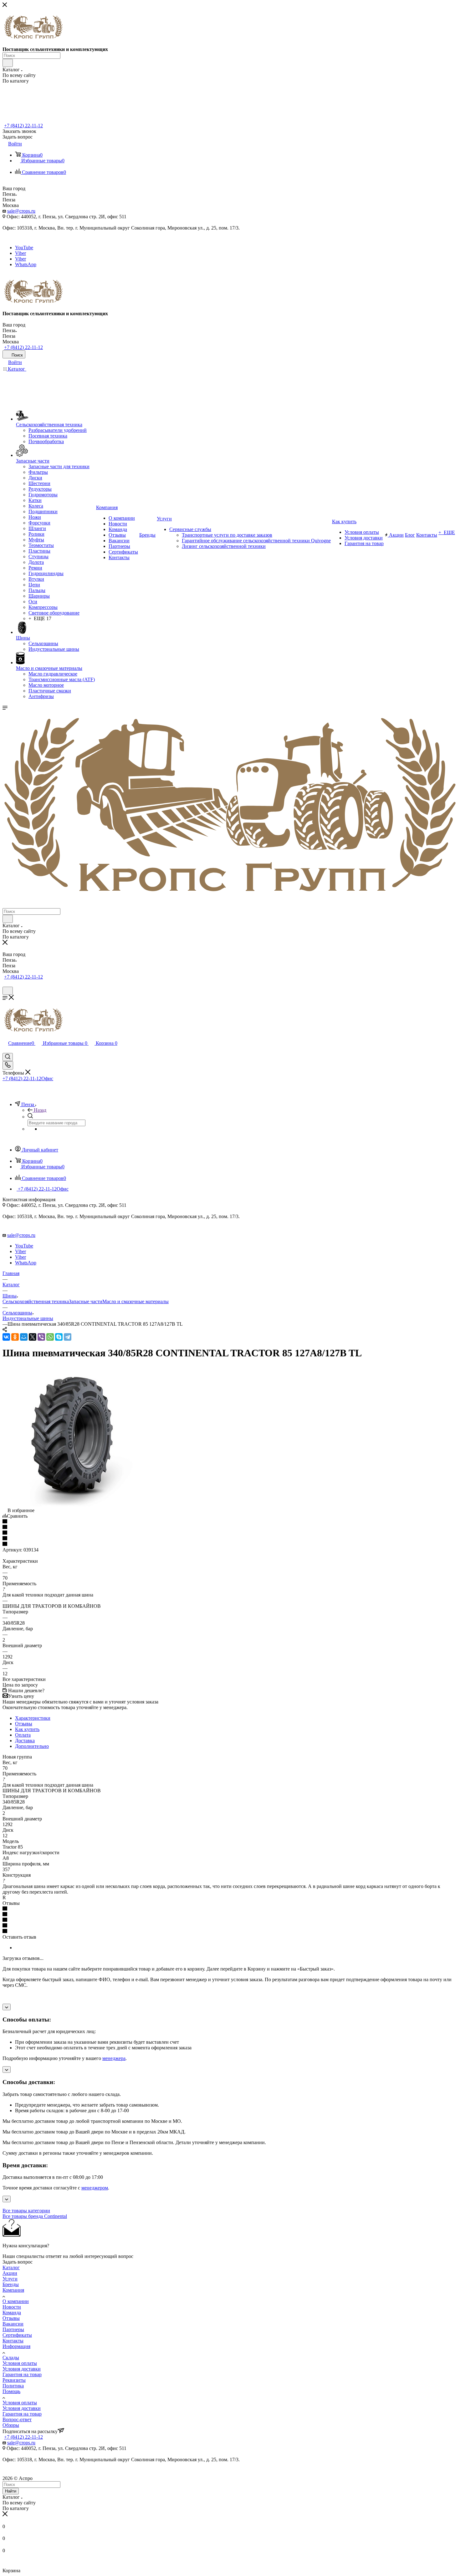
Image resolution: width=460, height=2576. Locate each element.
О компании (16, 2301)
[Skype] (59, 1337)
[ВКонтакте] (6, 1337)
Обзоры (11, 2425)
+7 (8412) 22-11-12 (23, 126)
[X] (33, 1337)
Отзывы (24, 1724)
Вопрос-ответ (17, 2419)
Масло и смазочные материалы (135, 1301)
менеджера (114, 2058)
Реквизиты (14, 2380)
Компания (13, 2290)
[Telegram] (68, 1337)
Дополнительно (32, 1746)
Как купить (27, 1729)
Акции (10, 2273)
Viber (20, 253)
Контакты (13, 2341)
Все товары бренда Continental (35, 2216)
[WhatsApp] (50, 1337)
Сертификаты (17, 2335)
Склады (11, 2358)
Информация (16, 2346)
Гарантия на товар (22, 2374)
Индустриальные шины (28, 1318)
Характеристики (33, 1718)
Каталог (11, 2267)
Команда (12, 2313)
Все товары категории (26, 2211)
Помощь (11, 2391)
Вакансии (13, 2324)
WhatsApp (26, 264)
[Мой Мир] (24, 1337)
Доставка (25, 1741)
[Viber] (41, 1337)
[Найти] (8, 63)
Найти (11, 2491)
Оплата (23, 1735)
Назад (40, 1110)
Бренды (11, 2284)
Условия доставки (22, 2369)
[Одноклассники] (15, 1337)
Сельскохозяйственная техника (36, 1301)
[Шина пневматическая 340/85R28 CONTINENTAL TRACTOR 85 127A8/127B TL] (73, 1505)
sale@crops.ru (21, 211)
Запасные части (86, 1301)
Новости (12, 2307)
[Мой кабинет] (5, 984)
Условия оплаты (20, 2363)
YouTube (24, 248)
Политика (13, 2386)
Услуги (10, 2279)
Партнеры (13, 2329)
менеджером (95, 2188)
